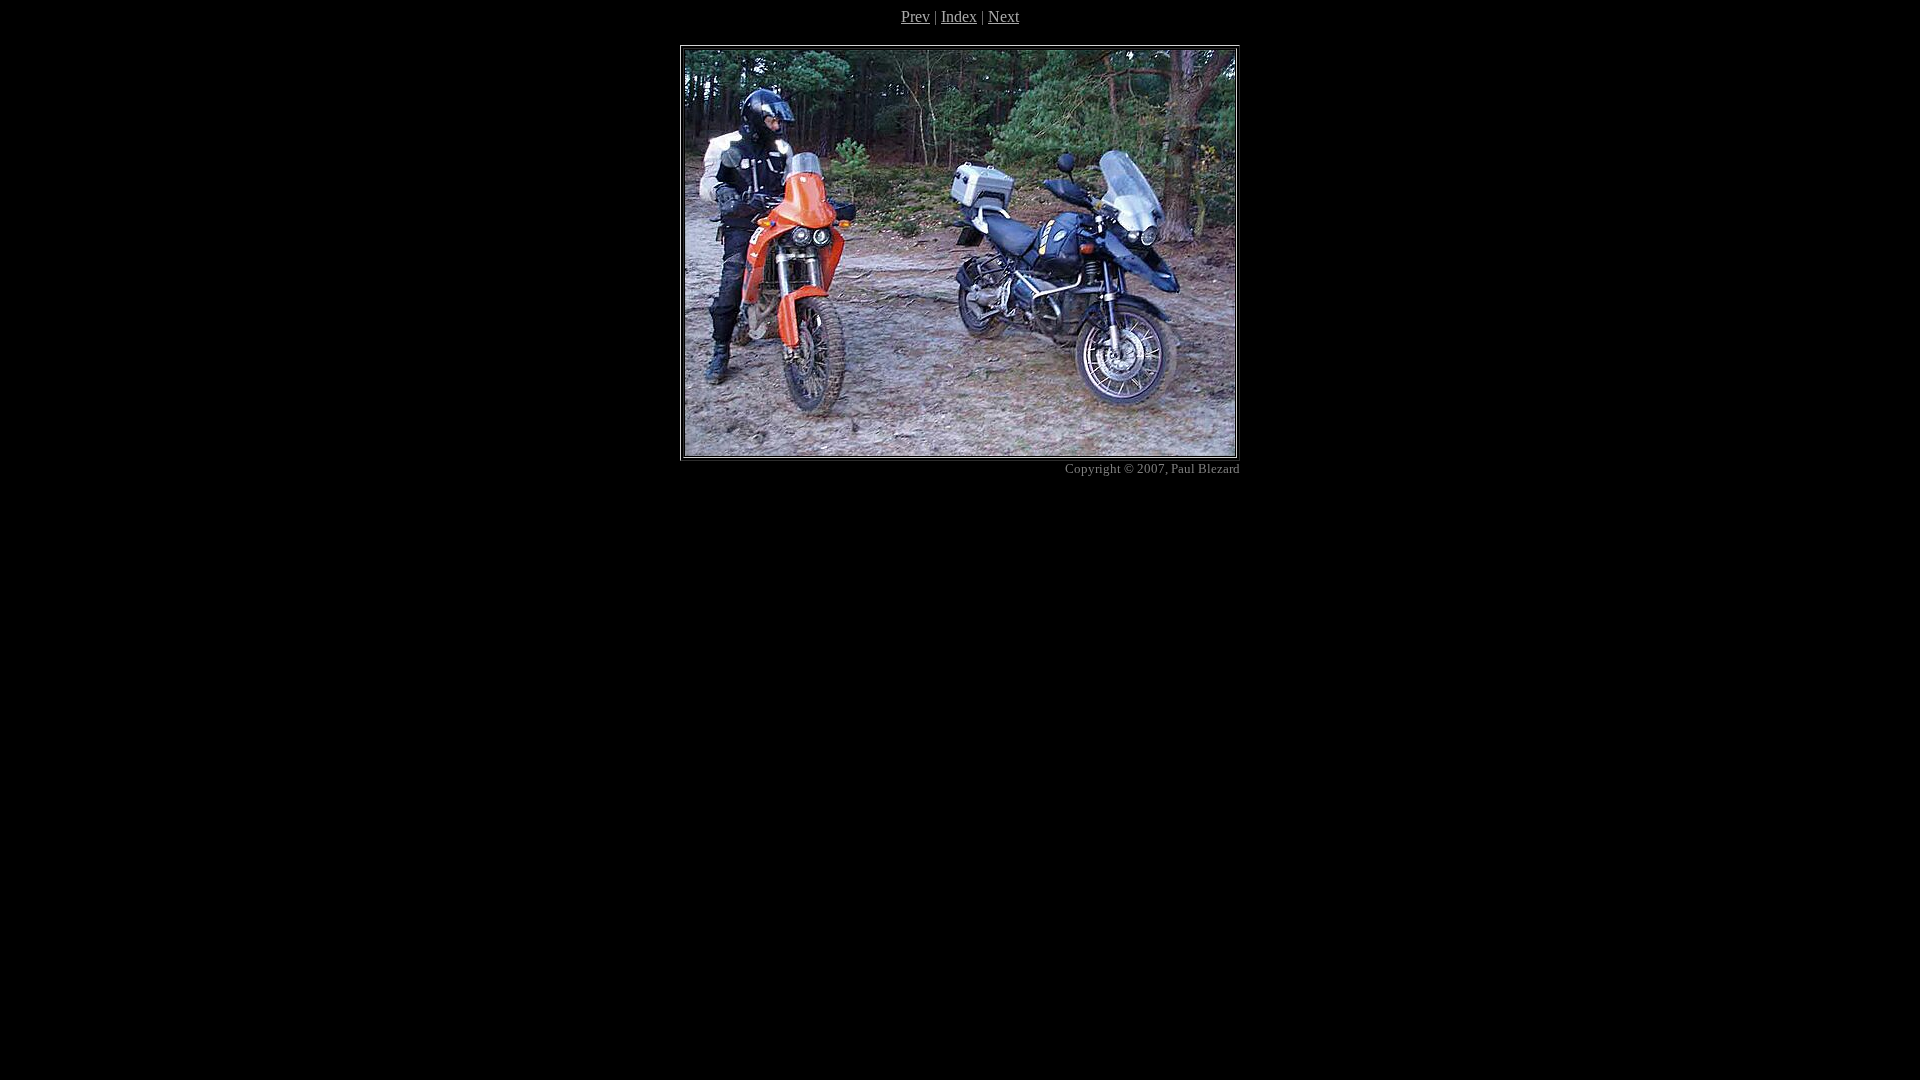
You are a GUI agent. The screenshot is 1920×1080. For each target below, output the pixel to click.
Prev (915, 16)
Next (1003, 16)
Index (959, 16)
